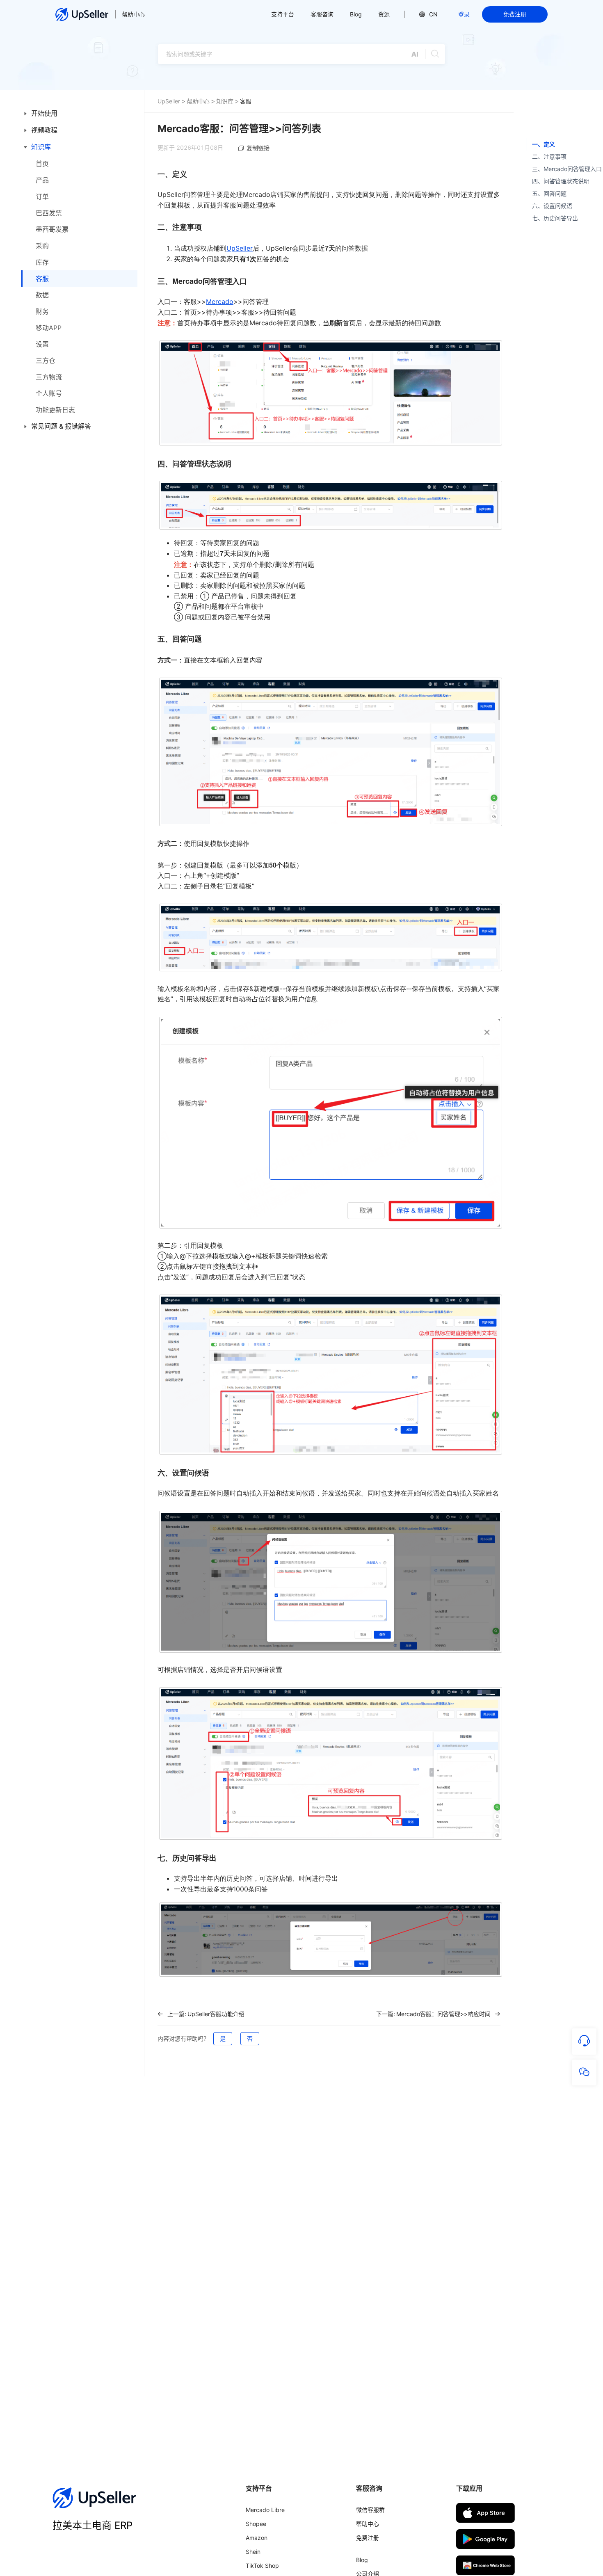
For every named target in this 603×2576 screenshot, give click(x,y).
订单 (42, 196)
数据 (42, 295)
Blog (356, 14)
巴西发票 (49, 213)
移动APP (49, 328)
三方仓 (46, 361)
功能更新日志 (55, 410)
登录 (464, 14)
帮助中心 (133, 14)
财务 (42, 311)
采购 (42, 246)
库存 (42, 262)
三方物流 (49, 377)
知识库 (225, 101)
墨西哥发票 (52, 229)
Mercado (220, 301)
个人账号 (49, 393)
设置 (42, 344)
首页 (42, 164)
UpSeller (169, 101)
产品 (42, 180)
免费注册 (515, 14)
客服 (42, 279)
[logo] (82, 14)
